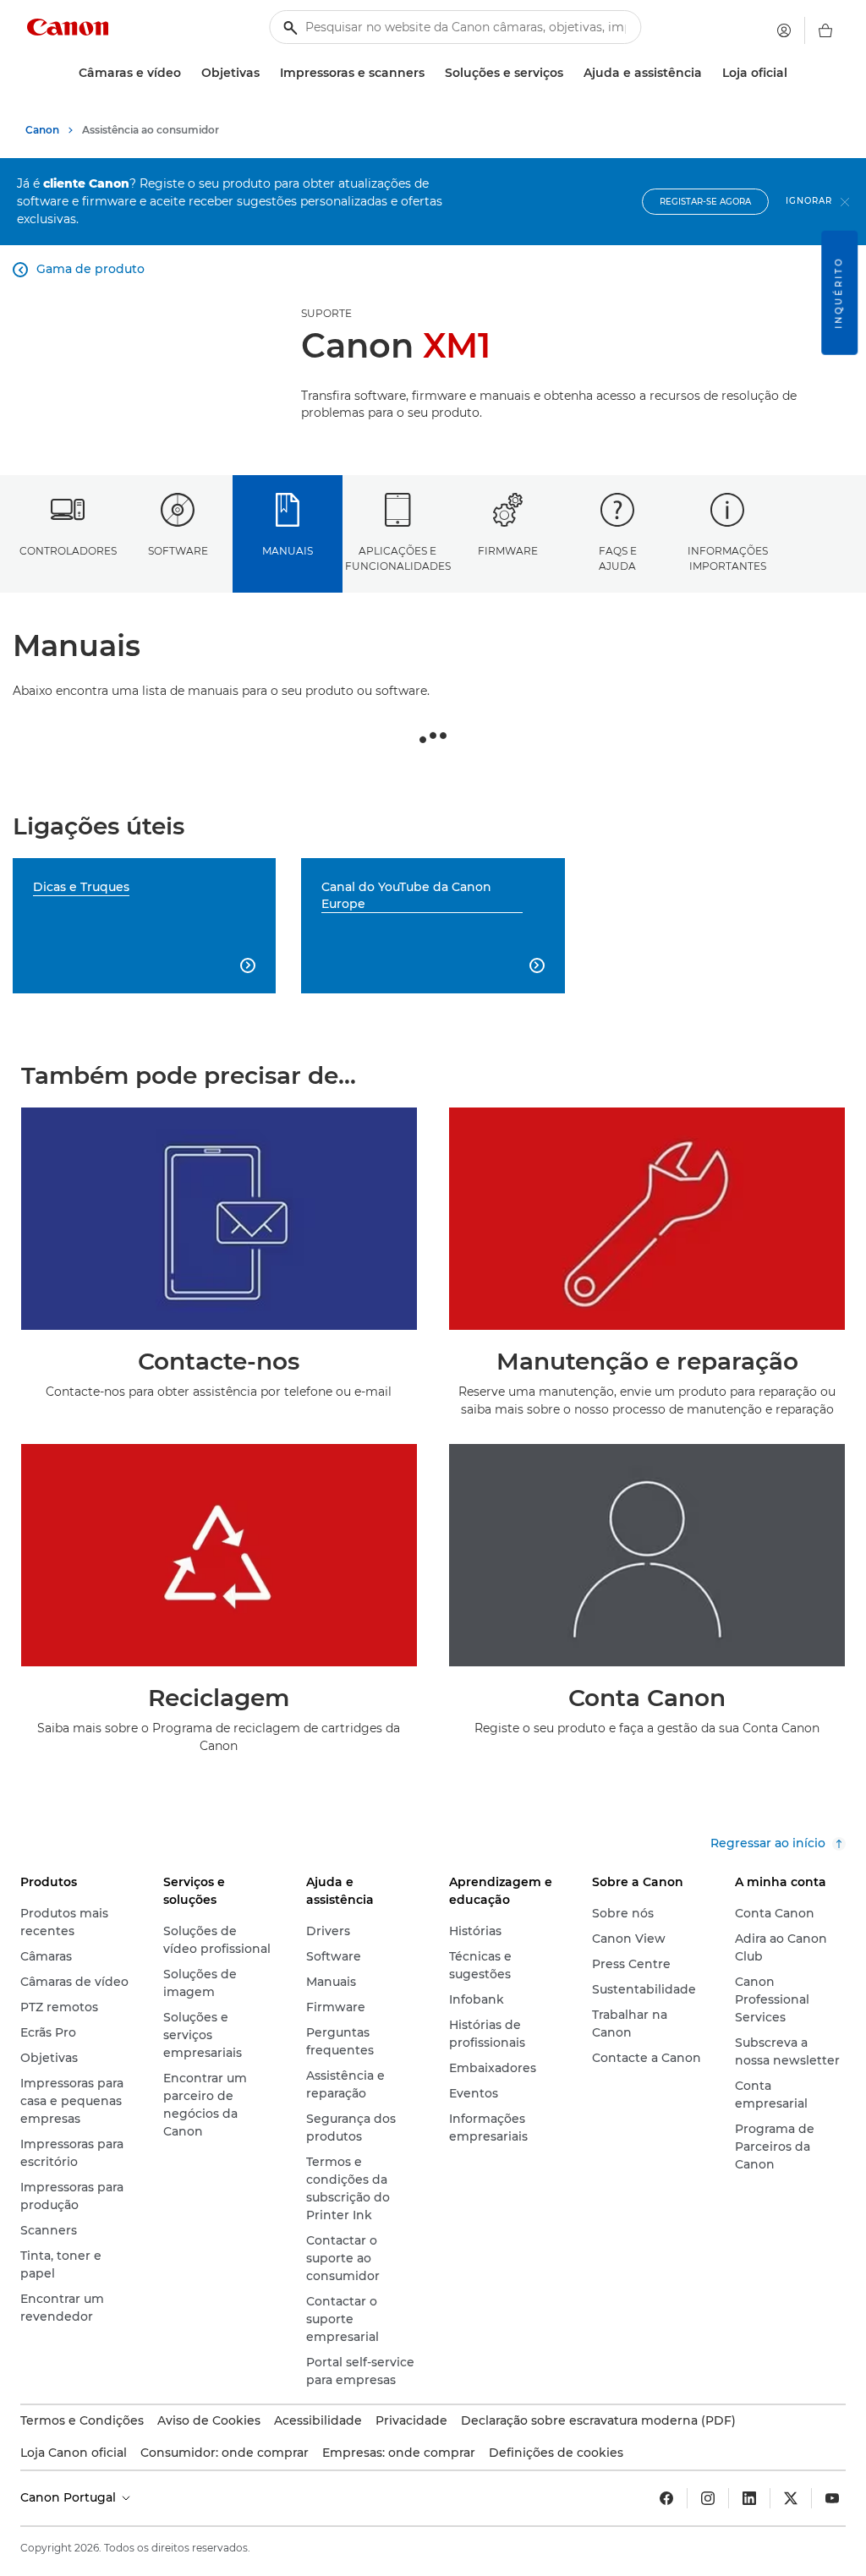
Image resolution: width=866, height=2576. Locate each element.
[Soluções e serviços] (570, 73)
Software (178, 551)
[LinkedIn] (749, 2498)
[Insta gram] (708, 2498)
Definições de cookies (556, 2453)
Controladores (68, 551)
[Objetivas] (266, 73)
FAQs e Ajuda (618, 558)
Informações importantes (728, 558)
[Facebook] (666, 2498)
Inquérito (839, 293)
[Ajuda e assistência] (709, 73)
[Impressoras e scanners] (431, 73)
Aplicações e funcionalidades (398, 558)
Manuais (288, 551)
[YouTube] (832, 2498)
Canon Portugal (70, 2497)
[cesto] (825, 30)
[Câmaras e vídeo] (188, 73)
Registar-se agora (705, 202)
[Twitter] (791, 2498)
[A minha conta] (784, 30)
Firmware (508, 551)
